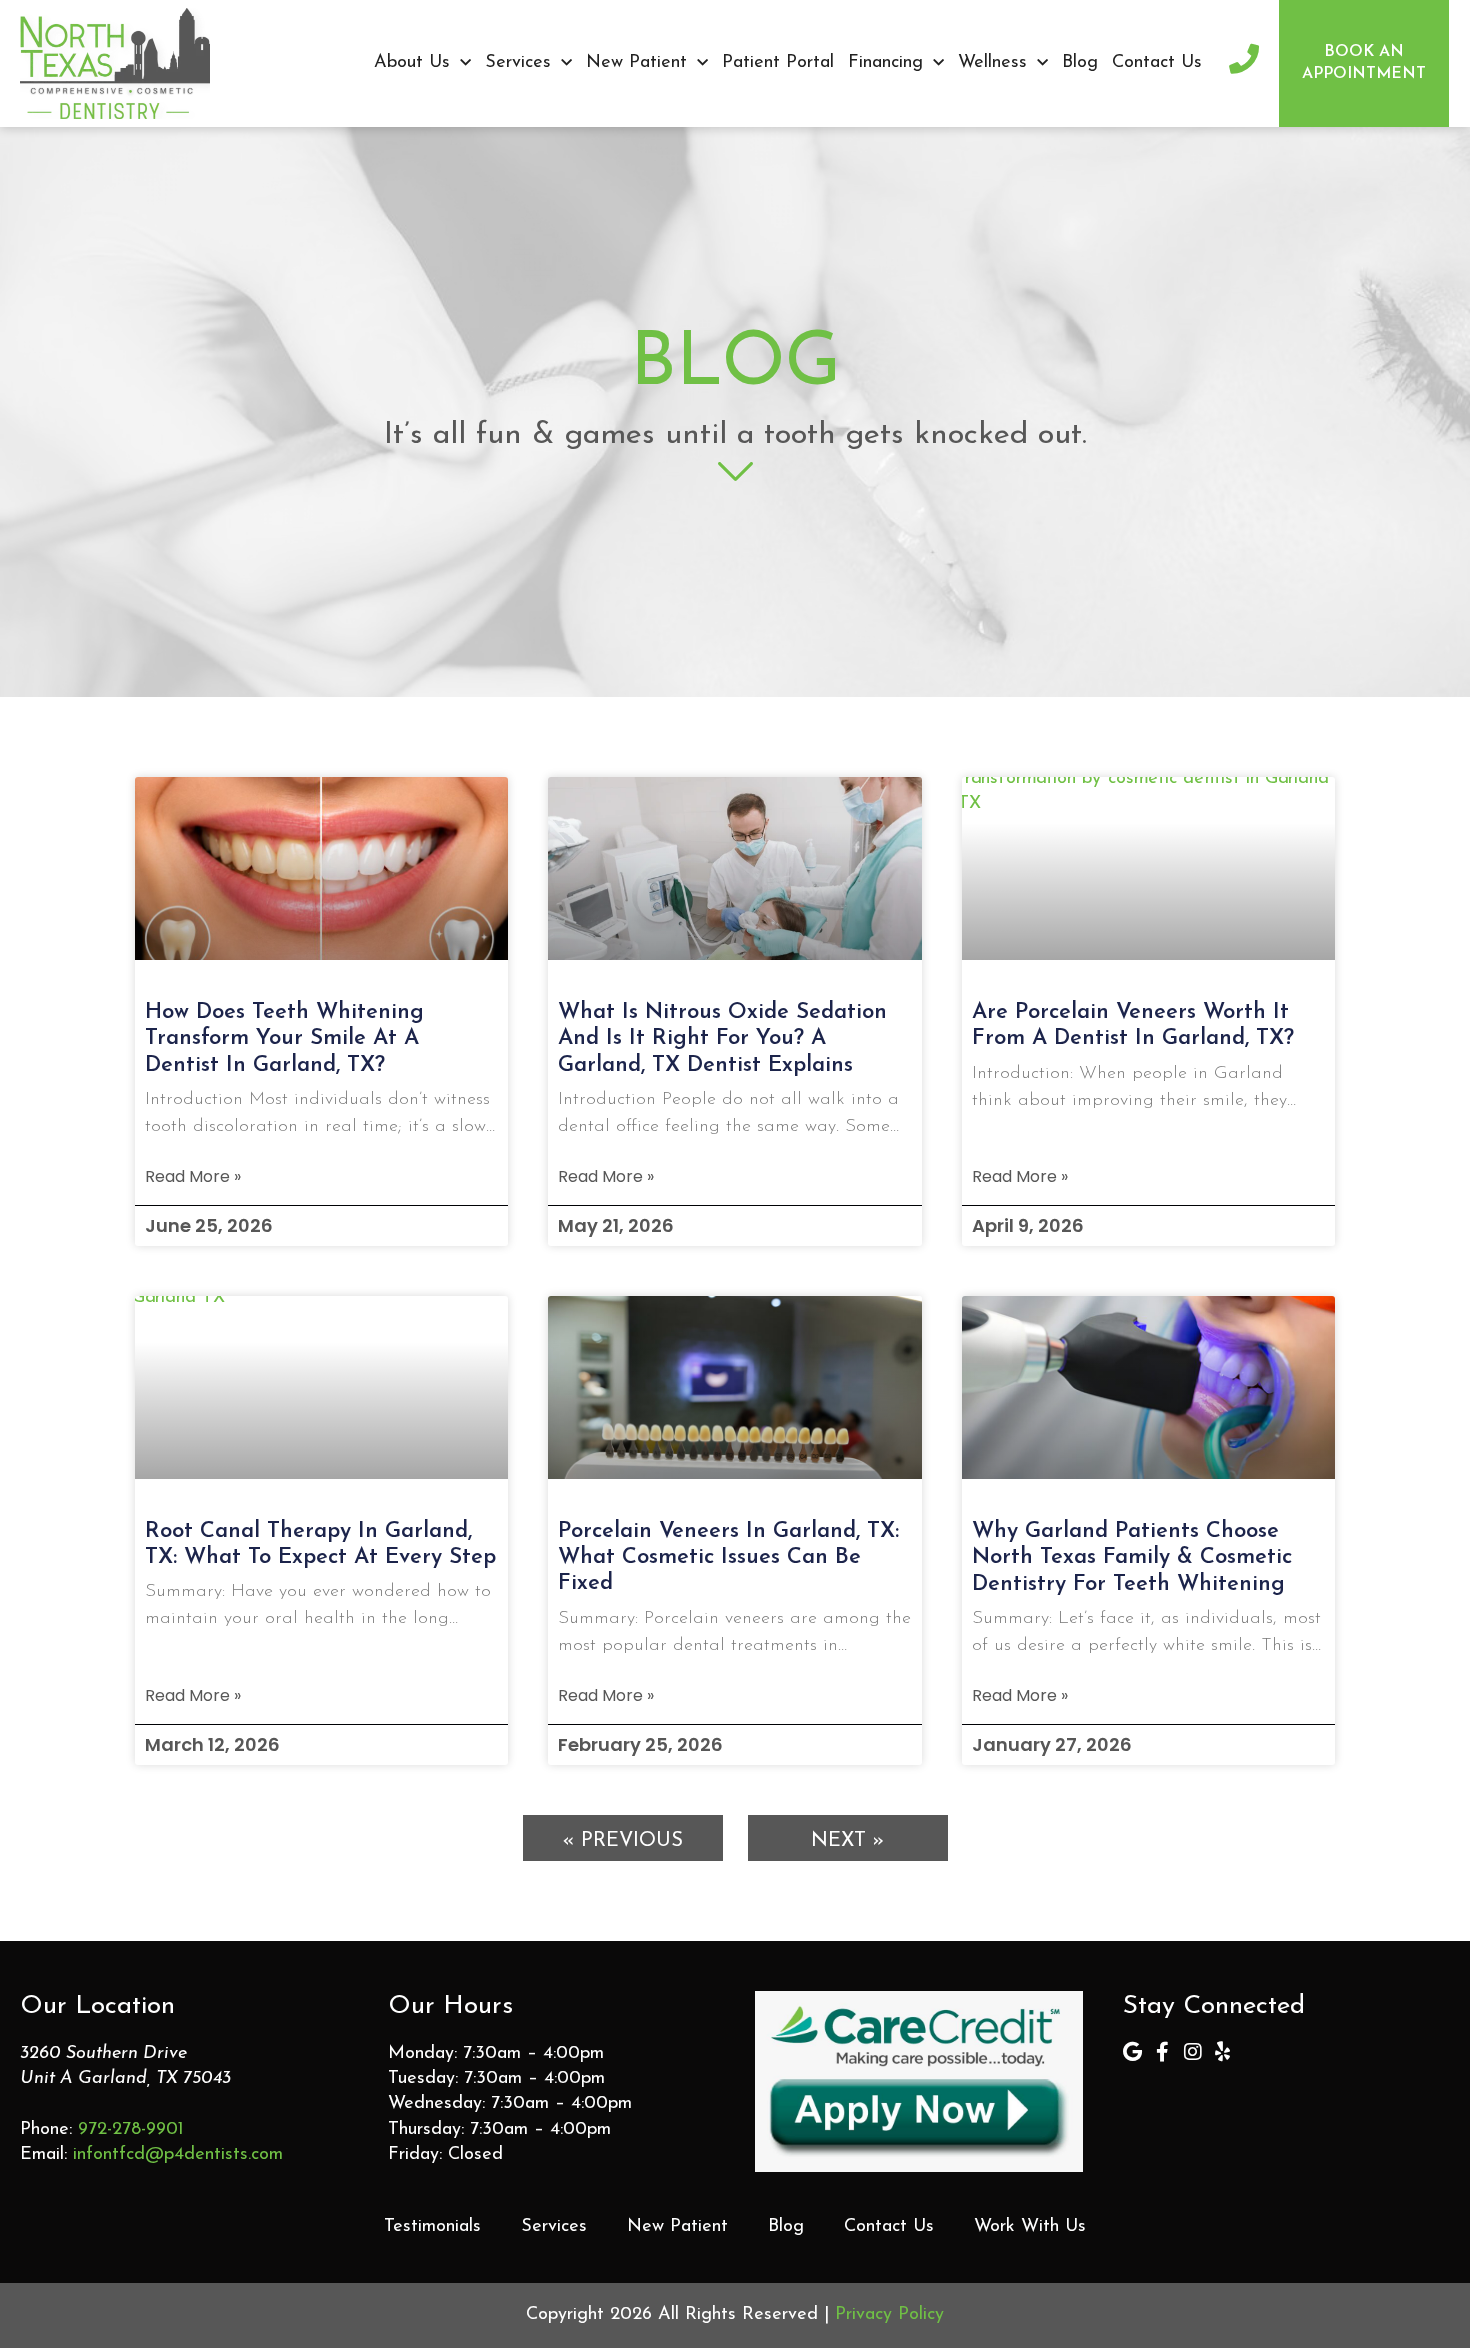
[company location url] (1133, 2052)
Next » (847, 1841)
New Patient (636, 63)
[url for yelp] (1223, 2052)
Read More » (193, 1177)
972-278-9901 (131, 2130)
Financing (885, 63)
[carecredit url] (919, 2081)
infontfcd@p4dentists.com (178, 2155)
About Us (412, 63)
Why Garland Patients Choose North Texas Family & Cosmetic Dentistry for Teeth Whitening (1132, 1558)
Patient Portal (778, 63)
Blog (1080, 63)
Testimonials (432, 2227)
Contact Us (1157, 63)
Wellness (992, 63)
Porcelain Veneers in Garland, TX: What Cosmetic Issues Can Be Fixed (728, 1558)
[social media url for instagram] (1193, 2052)
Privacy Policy (889, 2315)
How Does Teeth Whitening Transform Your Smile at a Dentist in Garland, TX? (284, 1039)
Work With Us (1030, 2227)
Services (518, 63)
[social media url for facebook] (1163, 2052)
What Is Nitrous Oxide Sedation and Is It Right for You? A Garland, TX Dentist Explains (722, 1039)
